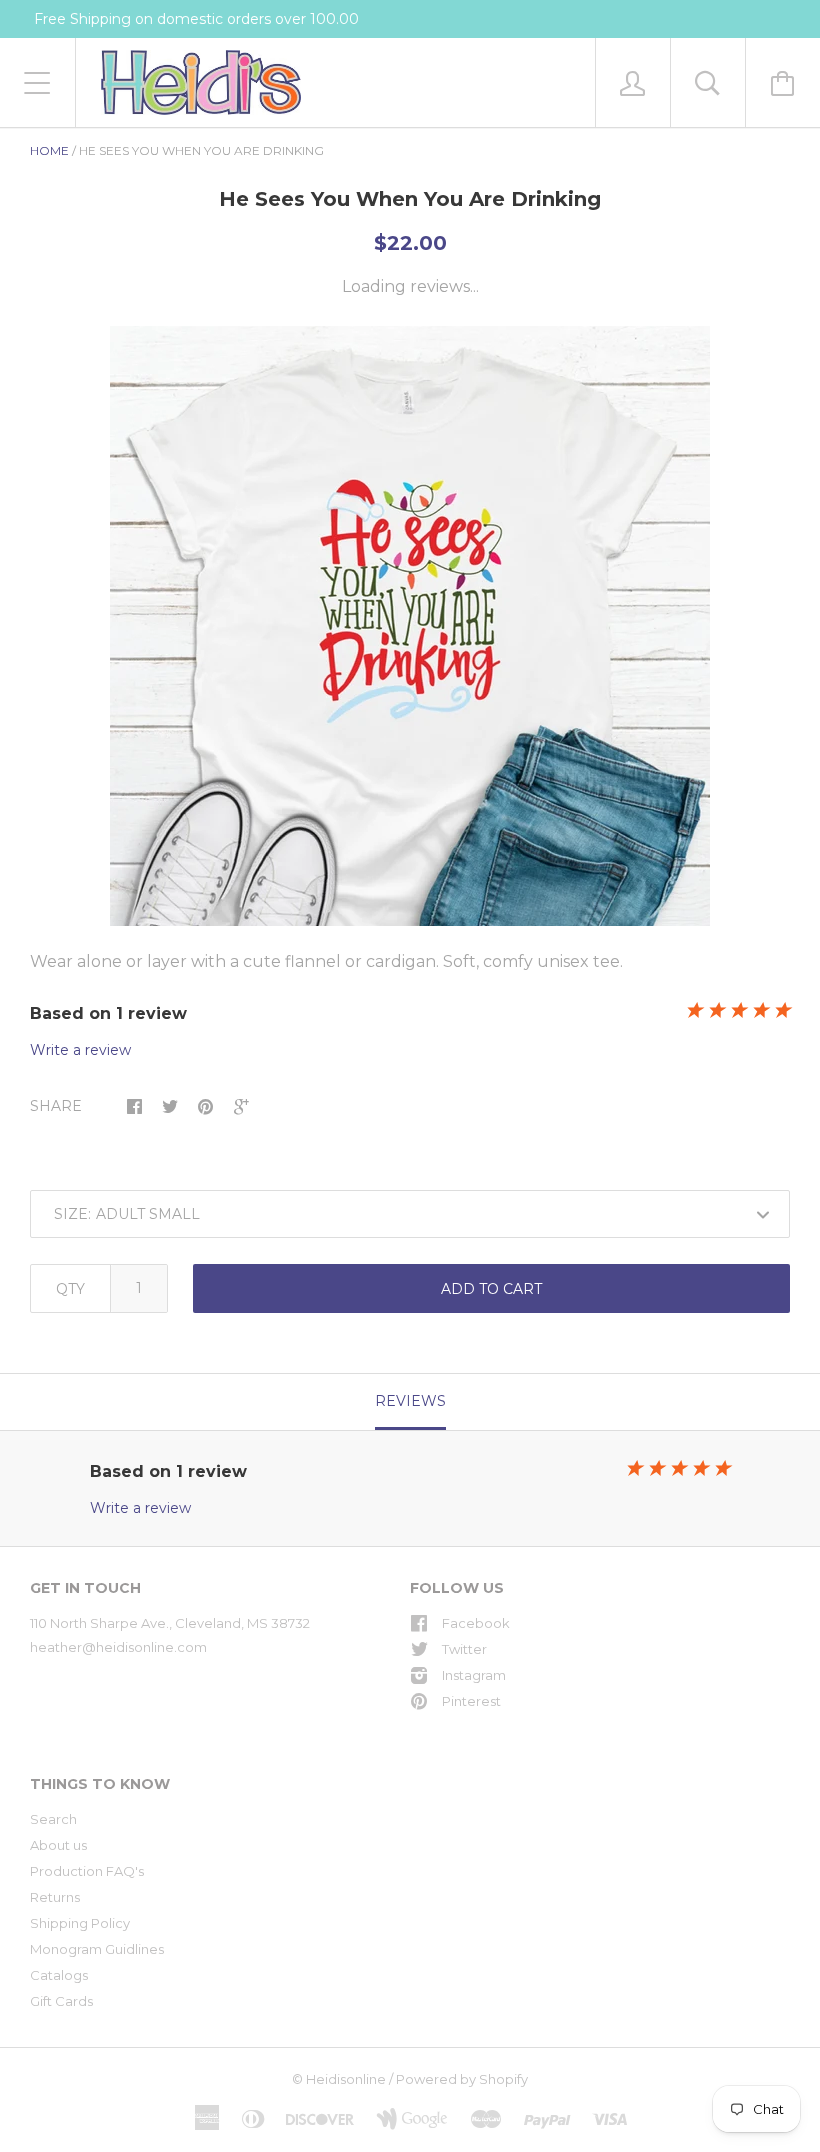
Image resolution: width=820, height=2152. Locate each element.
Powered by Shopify (462, 2079)
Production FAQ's (87, 1871)
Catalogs (59, 1975)
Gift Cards (61, 2001)
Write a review (80, 1050)
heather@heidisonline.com (118, 1647)
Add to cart (491, 1289)
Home (49, 150)
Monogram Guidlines (97, 1949)
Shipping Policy (80, 1923)
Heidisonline (346, 2079)
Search (53, 1819)
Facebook (476, 1623)
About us (58, 1845)
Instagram (474, 1675)
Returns (55, 1897)
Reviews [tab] (410, 1401)
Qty (70, 1289)
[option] (410, 626)
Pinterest (471, 1701)
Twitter (464, 1649)
